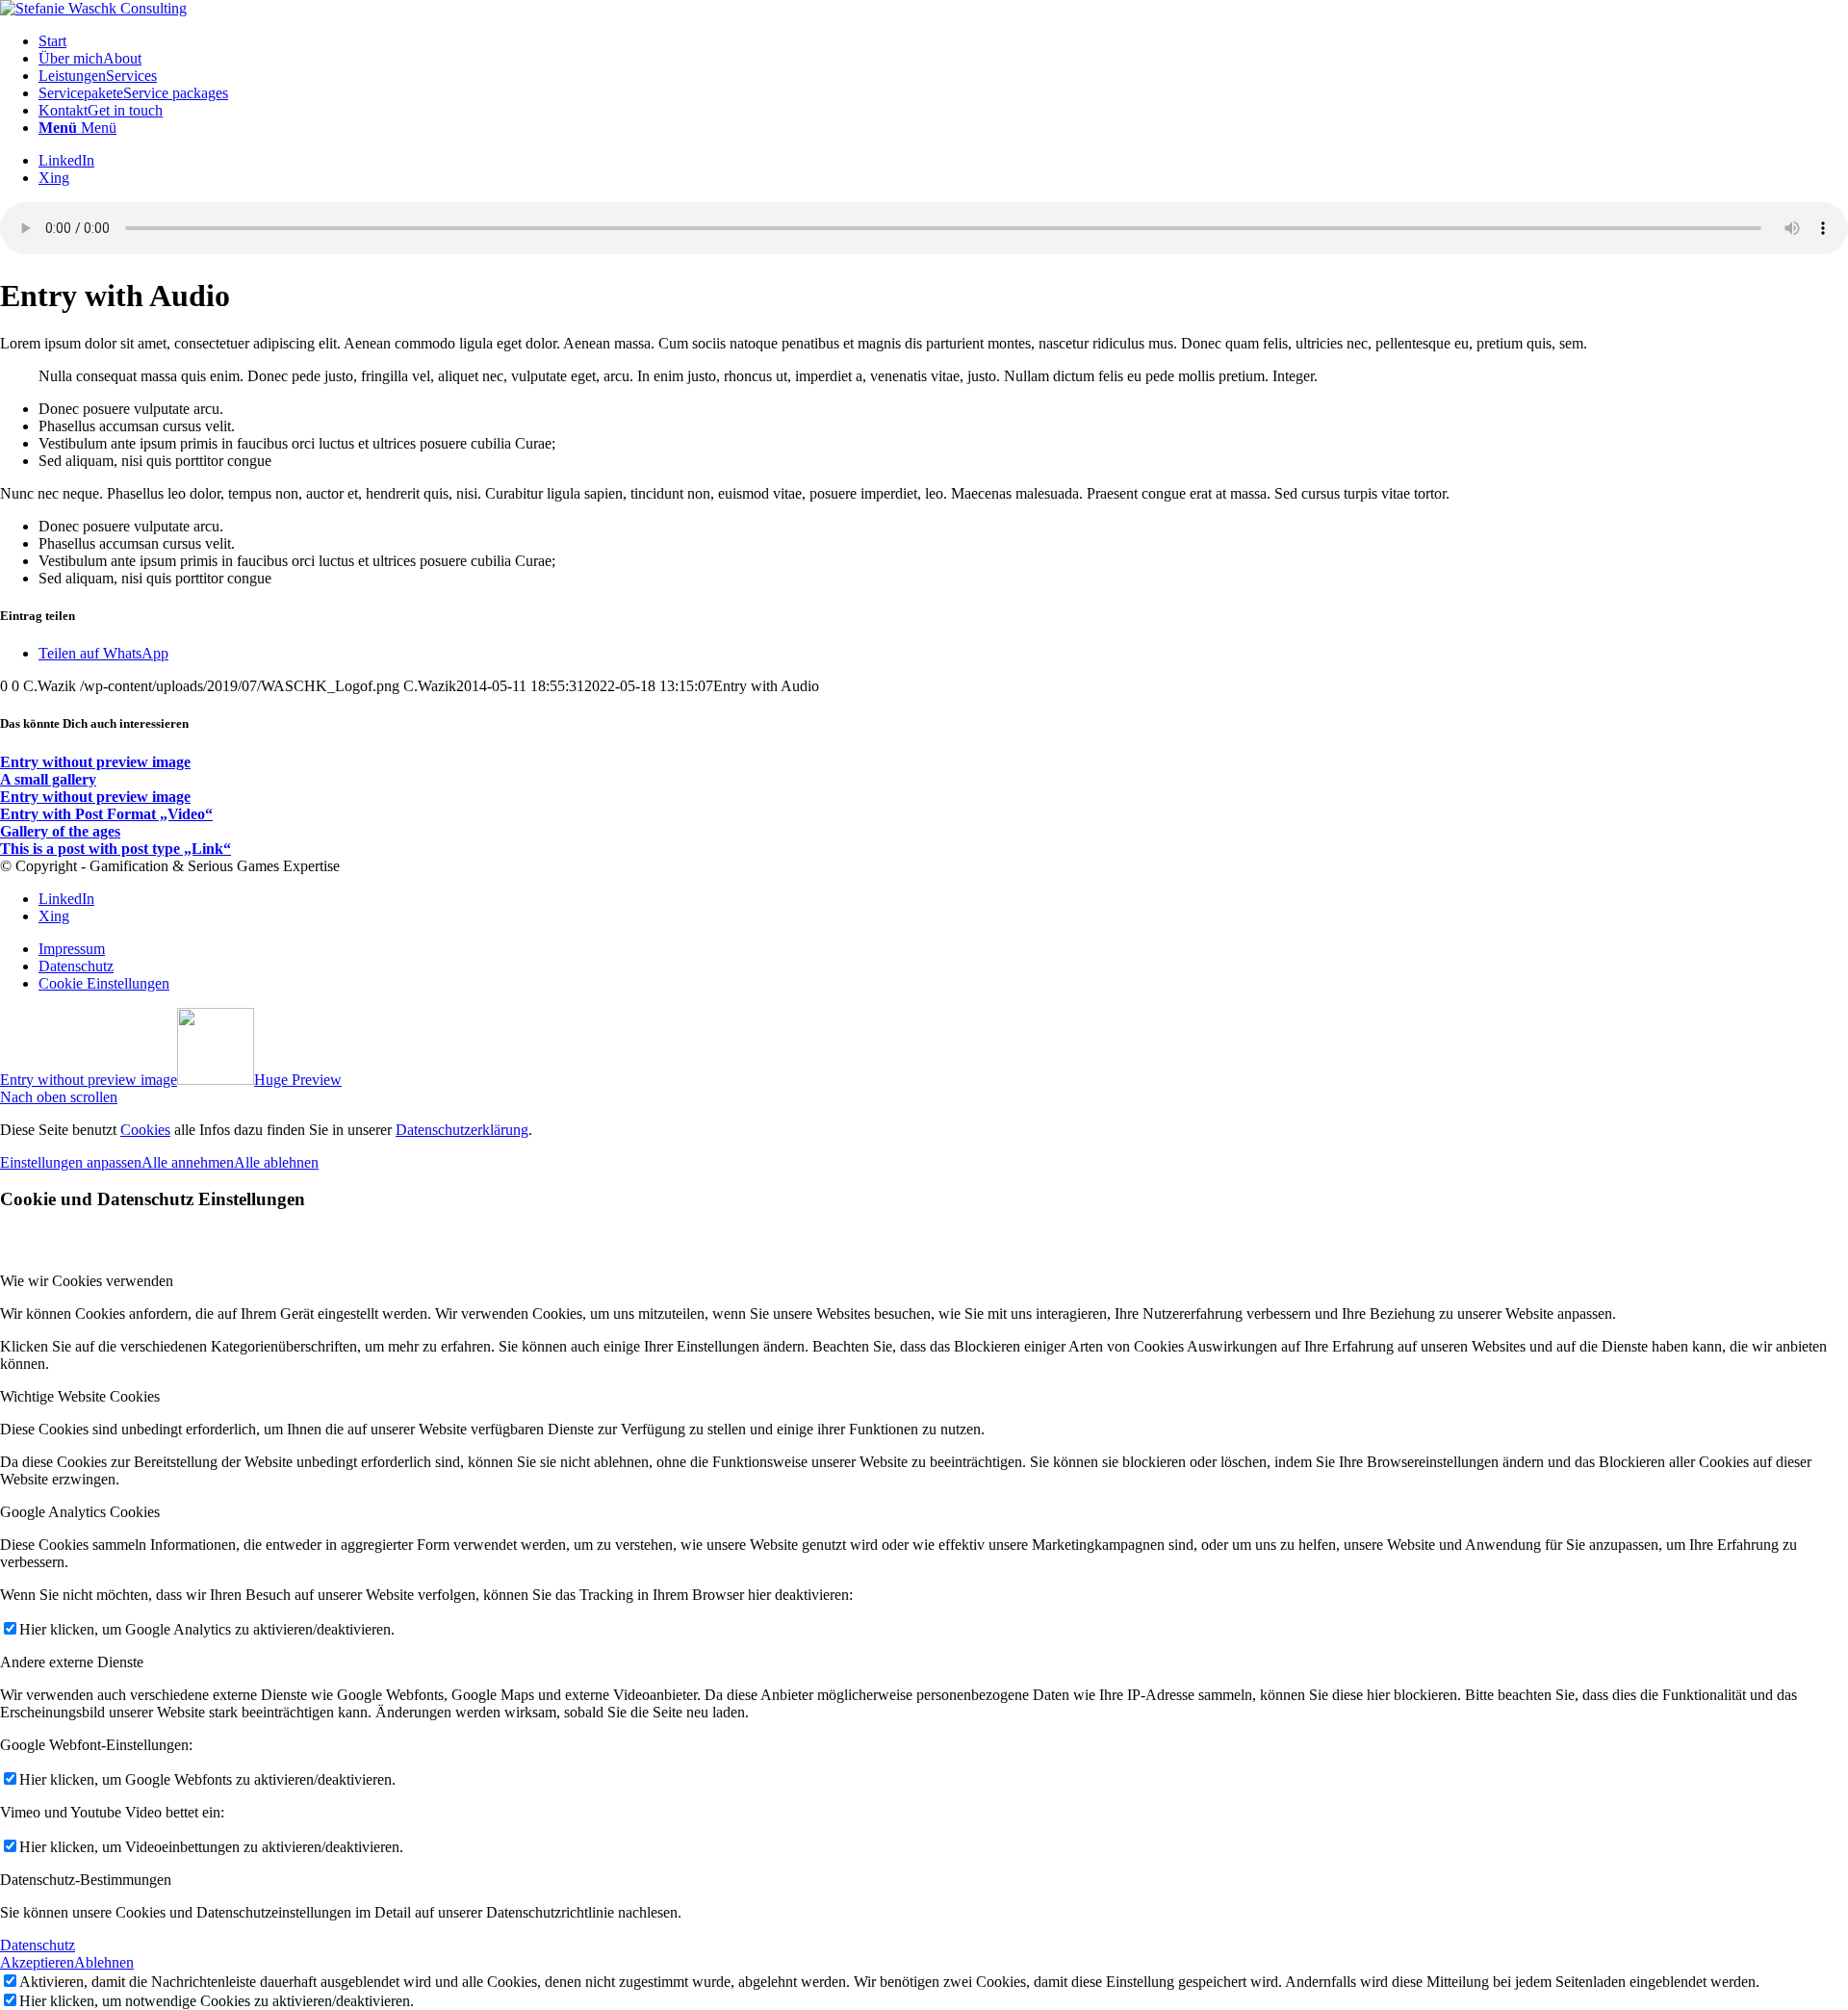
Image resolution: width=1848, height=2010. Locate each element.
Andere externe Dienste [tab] (72, 1662)
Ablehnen (104, 1962)
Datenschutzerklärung (462, 1130)
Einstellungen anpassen (71, 1162)
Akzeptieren (37, 1962)
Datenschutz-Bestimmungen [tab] (86, 1880)
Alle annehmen (188, 1162)
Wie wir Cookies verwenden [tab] (87, 1281)
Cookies (145, 1130)
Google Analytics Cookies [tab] (80, 1512)
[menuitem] (943, 41)
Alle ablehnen (276, 1162)
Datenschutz (38, 1945)
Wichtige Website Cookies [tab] (80, 1396)
